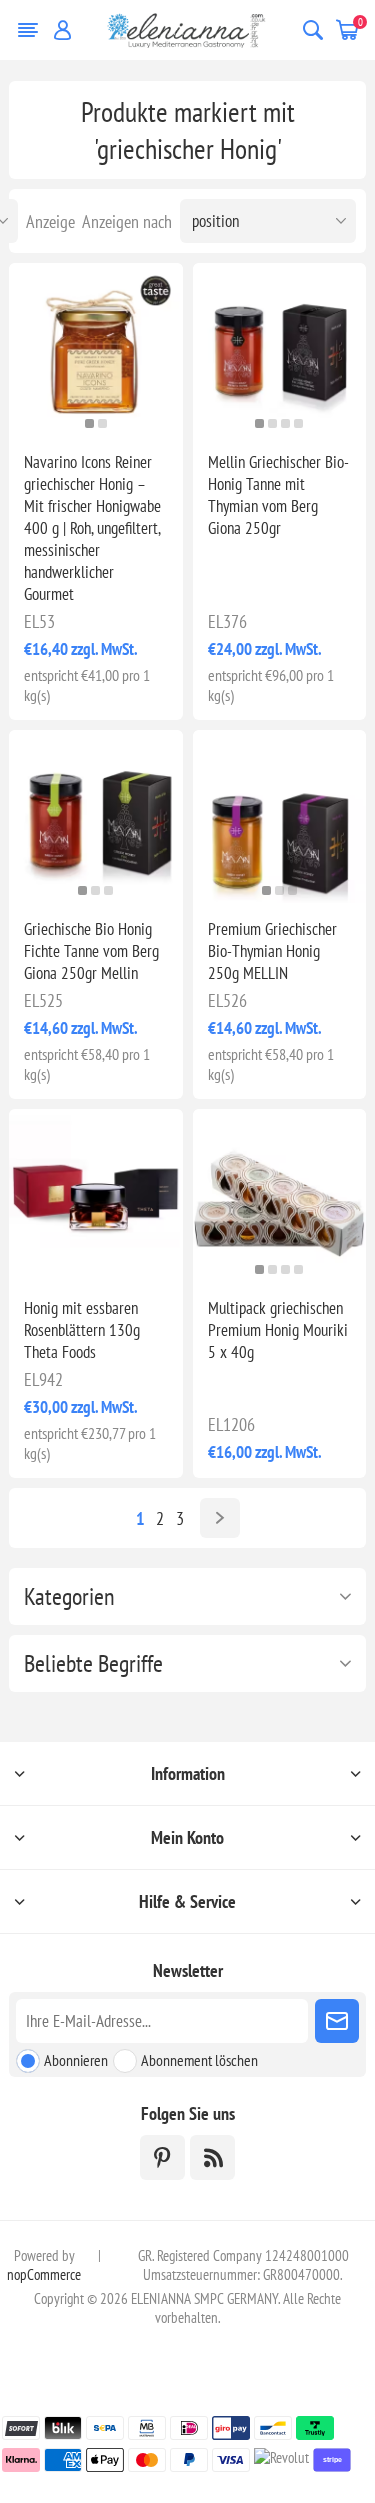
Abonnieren (76, 2060)
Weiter (220, 1518)
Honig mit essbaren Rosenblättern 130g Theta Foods (82, 1330)
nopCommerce (44, 2274)
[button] (89, 423)
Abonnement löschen (199, 2060)
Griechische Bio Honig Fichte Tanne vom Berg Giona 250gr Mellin (91, 951)
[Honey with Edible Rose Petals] (95, 1195)
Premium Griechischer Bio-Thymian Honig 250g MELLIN (272, 951)
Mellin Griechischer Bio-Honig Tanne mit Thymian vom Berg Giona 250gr (278, 495)
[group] (95, 349)
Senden (337, 2021)
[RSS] (212, 2157)
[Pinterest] (162, 2157)
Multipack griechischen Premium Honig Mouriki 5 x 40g (278, 1330)
